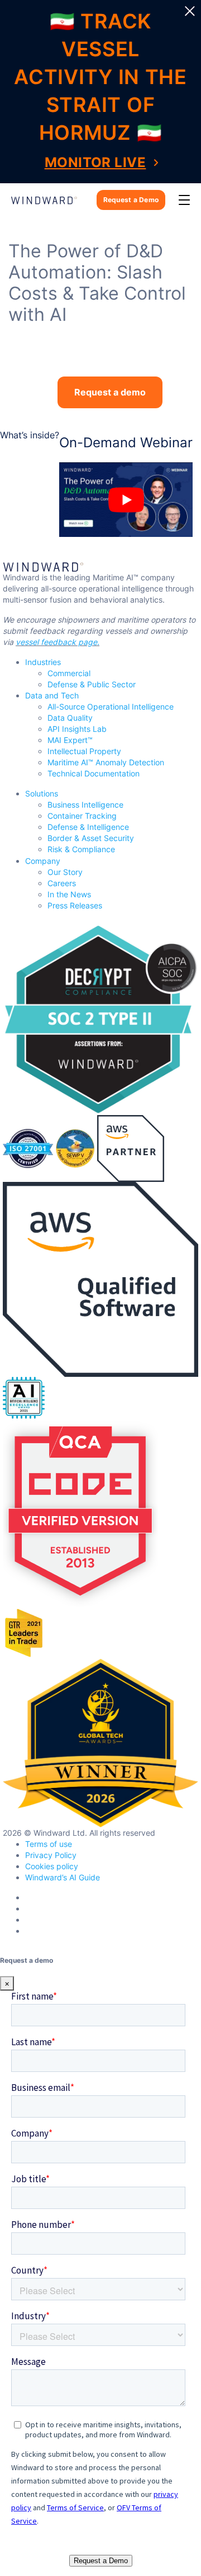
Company (43, 861)
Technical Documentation (94, 773)
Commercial (69, 673)
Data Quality (70, 718)
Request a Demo (131, 200)
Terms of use (49, 1844)
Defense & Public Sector (92, 684)
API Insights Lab (77, 729)
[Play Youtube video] (126, 500)
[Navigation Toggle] (184, 200)
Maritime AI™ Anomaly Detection (106, 762)
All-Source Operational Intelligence (111, 707)
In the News (69, 894)
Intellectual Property (84, 751)
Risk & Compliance (81, 849)
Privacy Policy (51, 1855)
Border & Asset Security (91, 838)
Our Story (65, 872)
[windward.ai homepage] (44, 200)
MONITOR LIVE (95, 162)
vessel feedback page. (58, 642)
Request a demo (110, 392)
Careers (62, 883)
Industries (43, 662)
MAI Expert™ (70, 740)
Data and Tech (52, 695)
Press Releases (75, 905)
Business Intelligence (85, 805)
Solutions (42, 793)
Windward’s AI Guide (63, 1877)
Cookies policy (52, 1866)
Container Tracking (82, 816)
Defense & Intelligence (88, 827)
